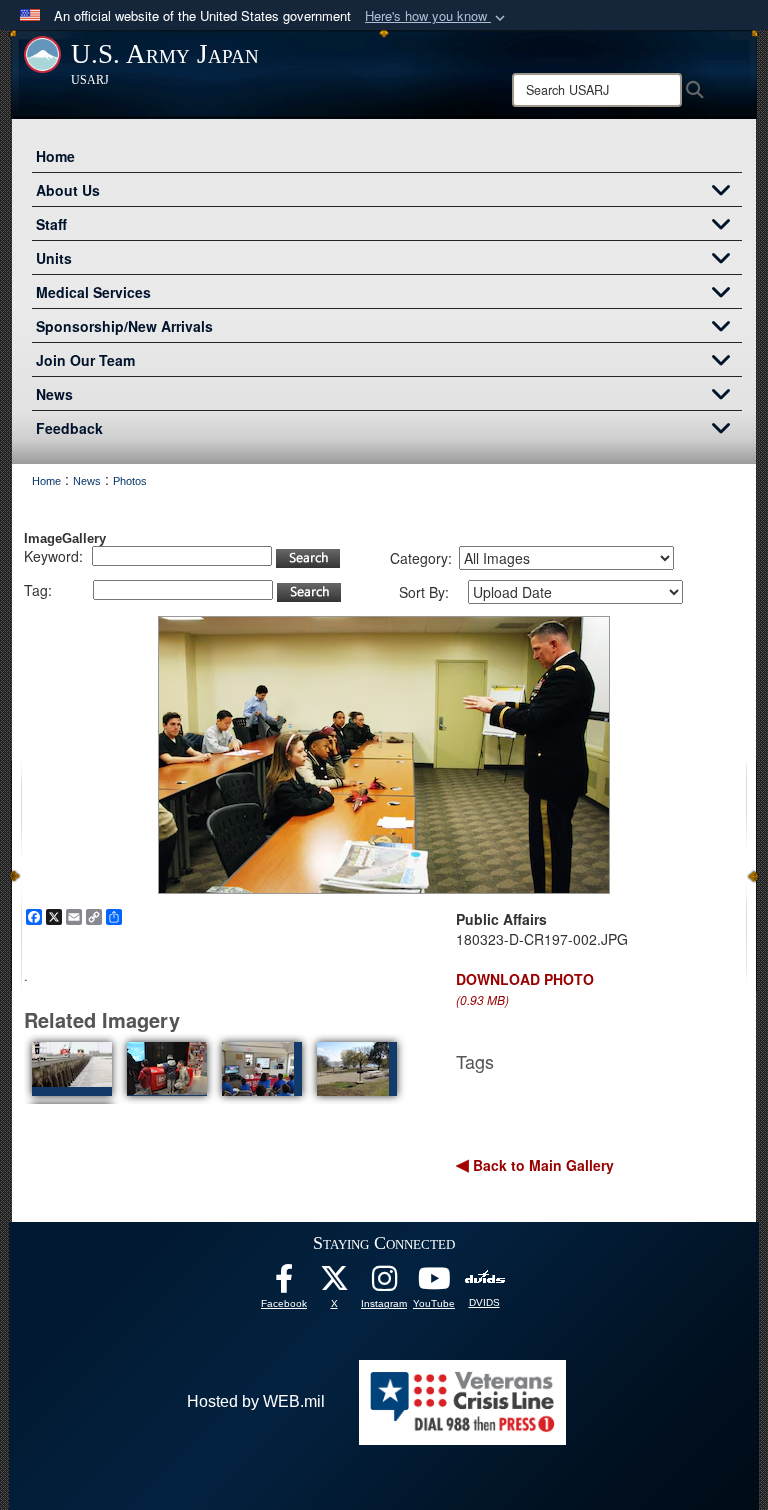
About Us (68, 190)
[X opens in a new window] (334, 1283)
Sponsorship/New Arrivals (124, 326)
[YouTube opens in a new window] (434, 1283)
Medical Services (93, 292)
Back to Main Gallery (541, 1165)
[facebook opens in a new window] (284, 1283)
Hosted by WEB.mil (256, 1401)
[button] (437, 16)
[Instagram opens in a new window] (384, 1283)
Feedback (69, 428)
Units (54, 258)
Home (55, 156)
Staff (51, 224)
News (54, 394)
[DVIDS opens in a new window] (484, 1277)
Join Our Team (85, 360)
